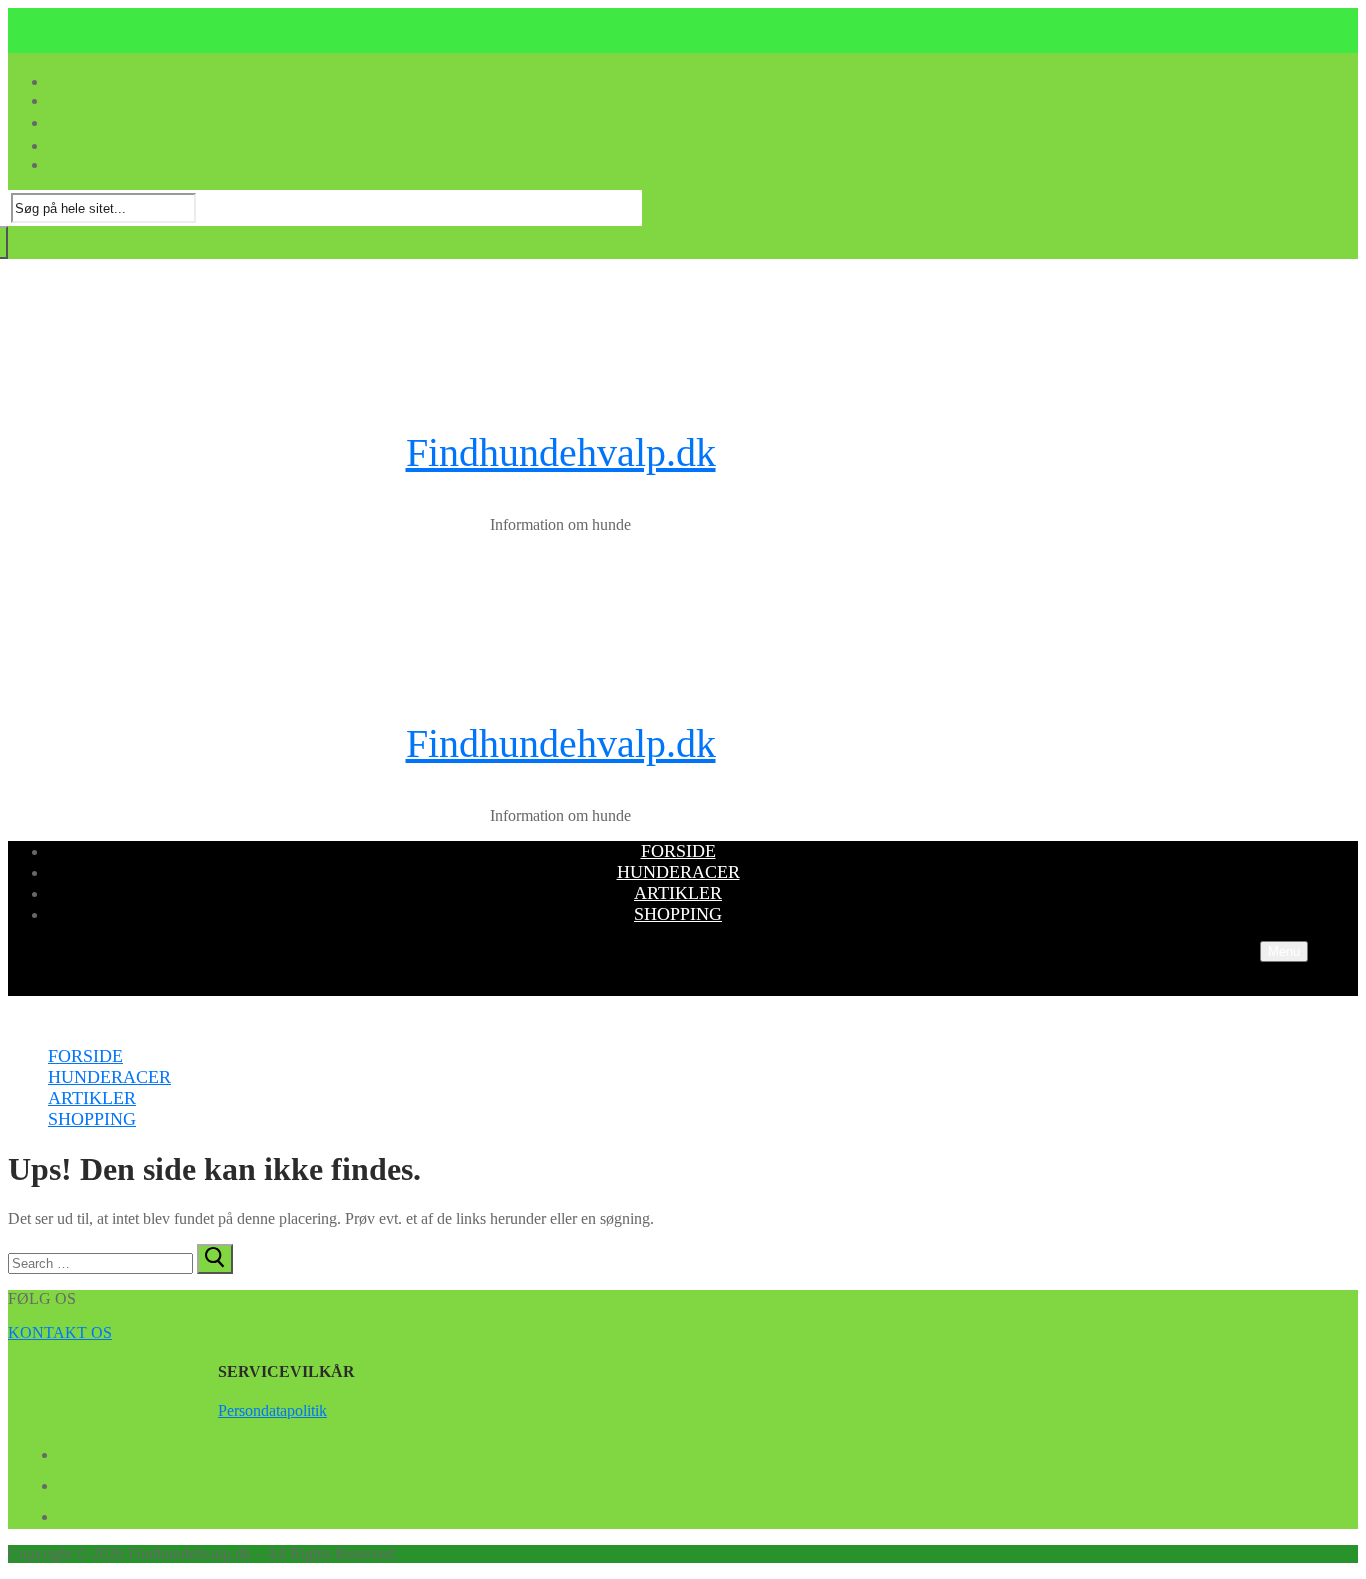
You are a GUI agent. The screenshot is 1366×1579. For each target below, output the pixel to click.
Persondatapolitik (272, 1410)
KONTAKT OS (60, 1332)
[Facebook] (66, 1451)
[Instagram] (66, 1513)
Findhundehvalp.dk (561, 452)
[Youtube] (66, 1482)
